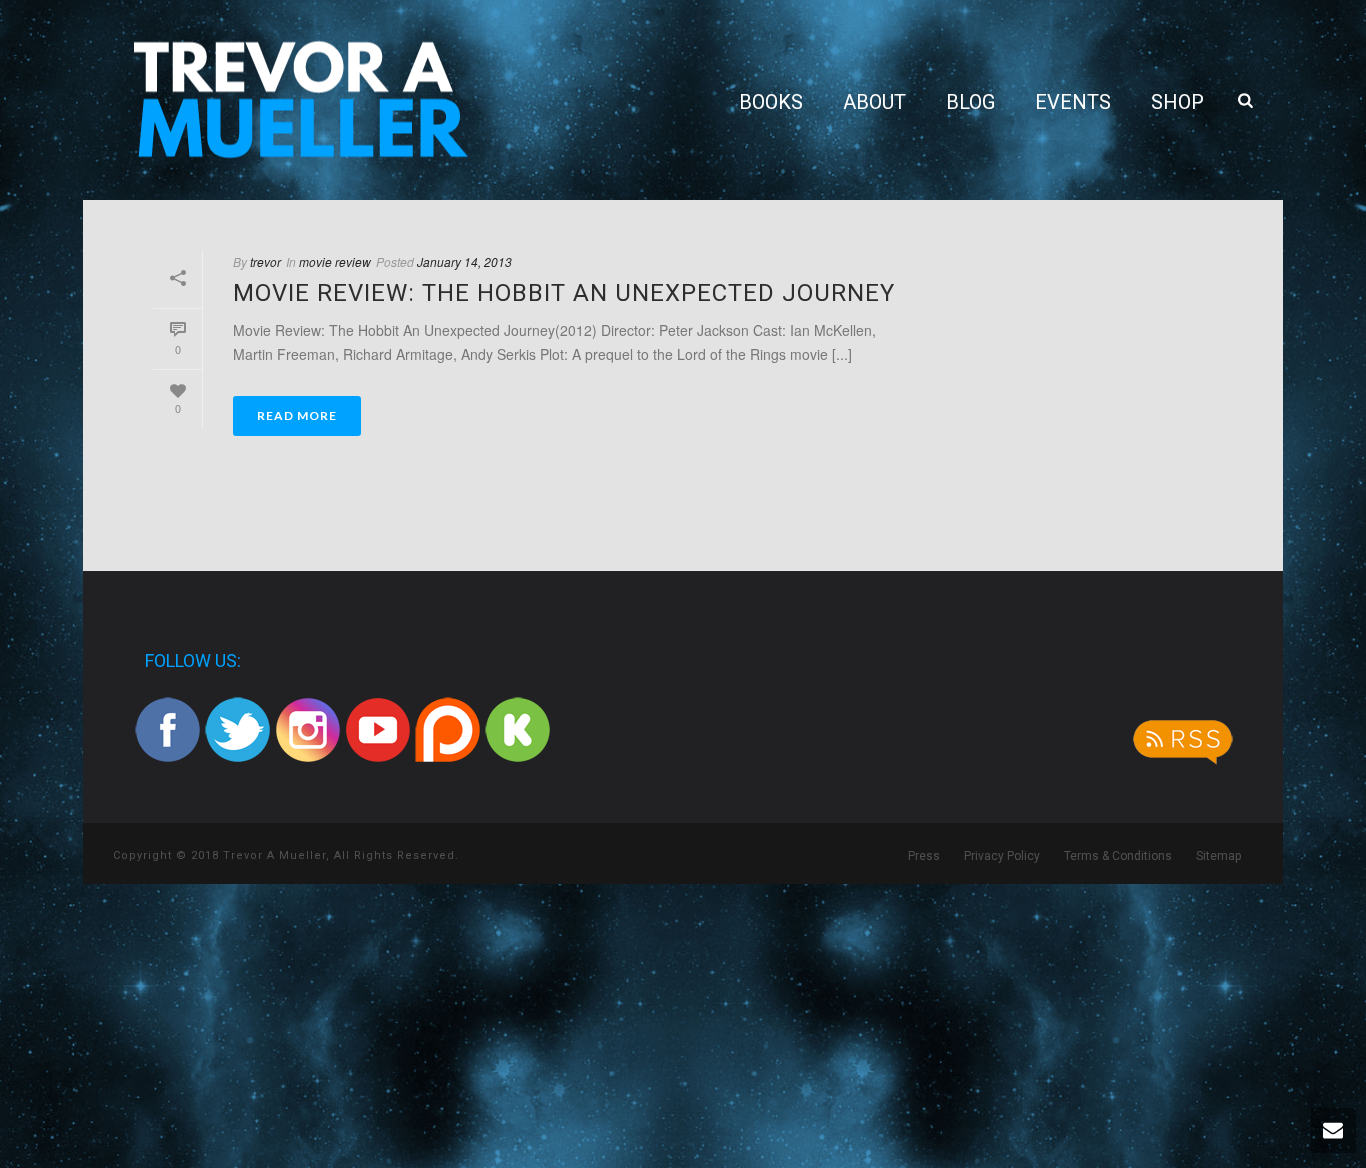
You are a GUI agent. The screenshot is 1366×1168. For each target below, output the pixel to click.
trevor (265, 261)
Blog (970, 102)
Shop (1177, 102)
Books (771, 102)
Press (924, 856)
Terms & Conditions (1118, 856)
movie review (335, 261)
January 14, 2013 (464, 261)
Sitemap (1218, 856)
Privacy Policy (1002, 856)
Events (1073, 102)
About (874, 102)
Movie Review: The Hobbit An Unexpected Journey (564, 293)
